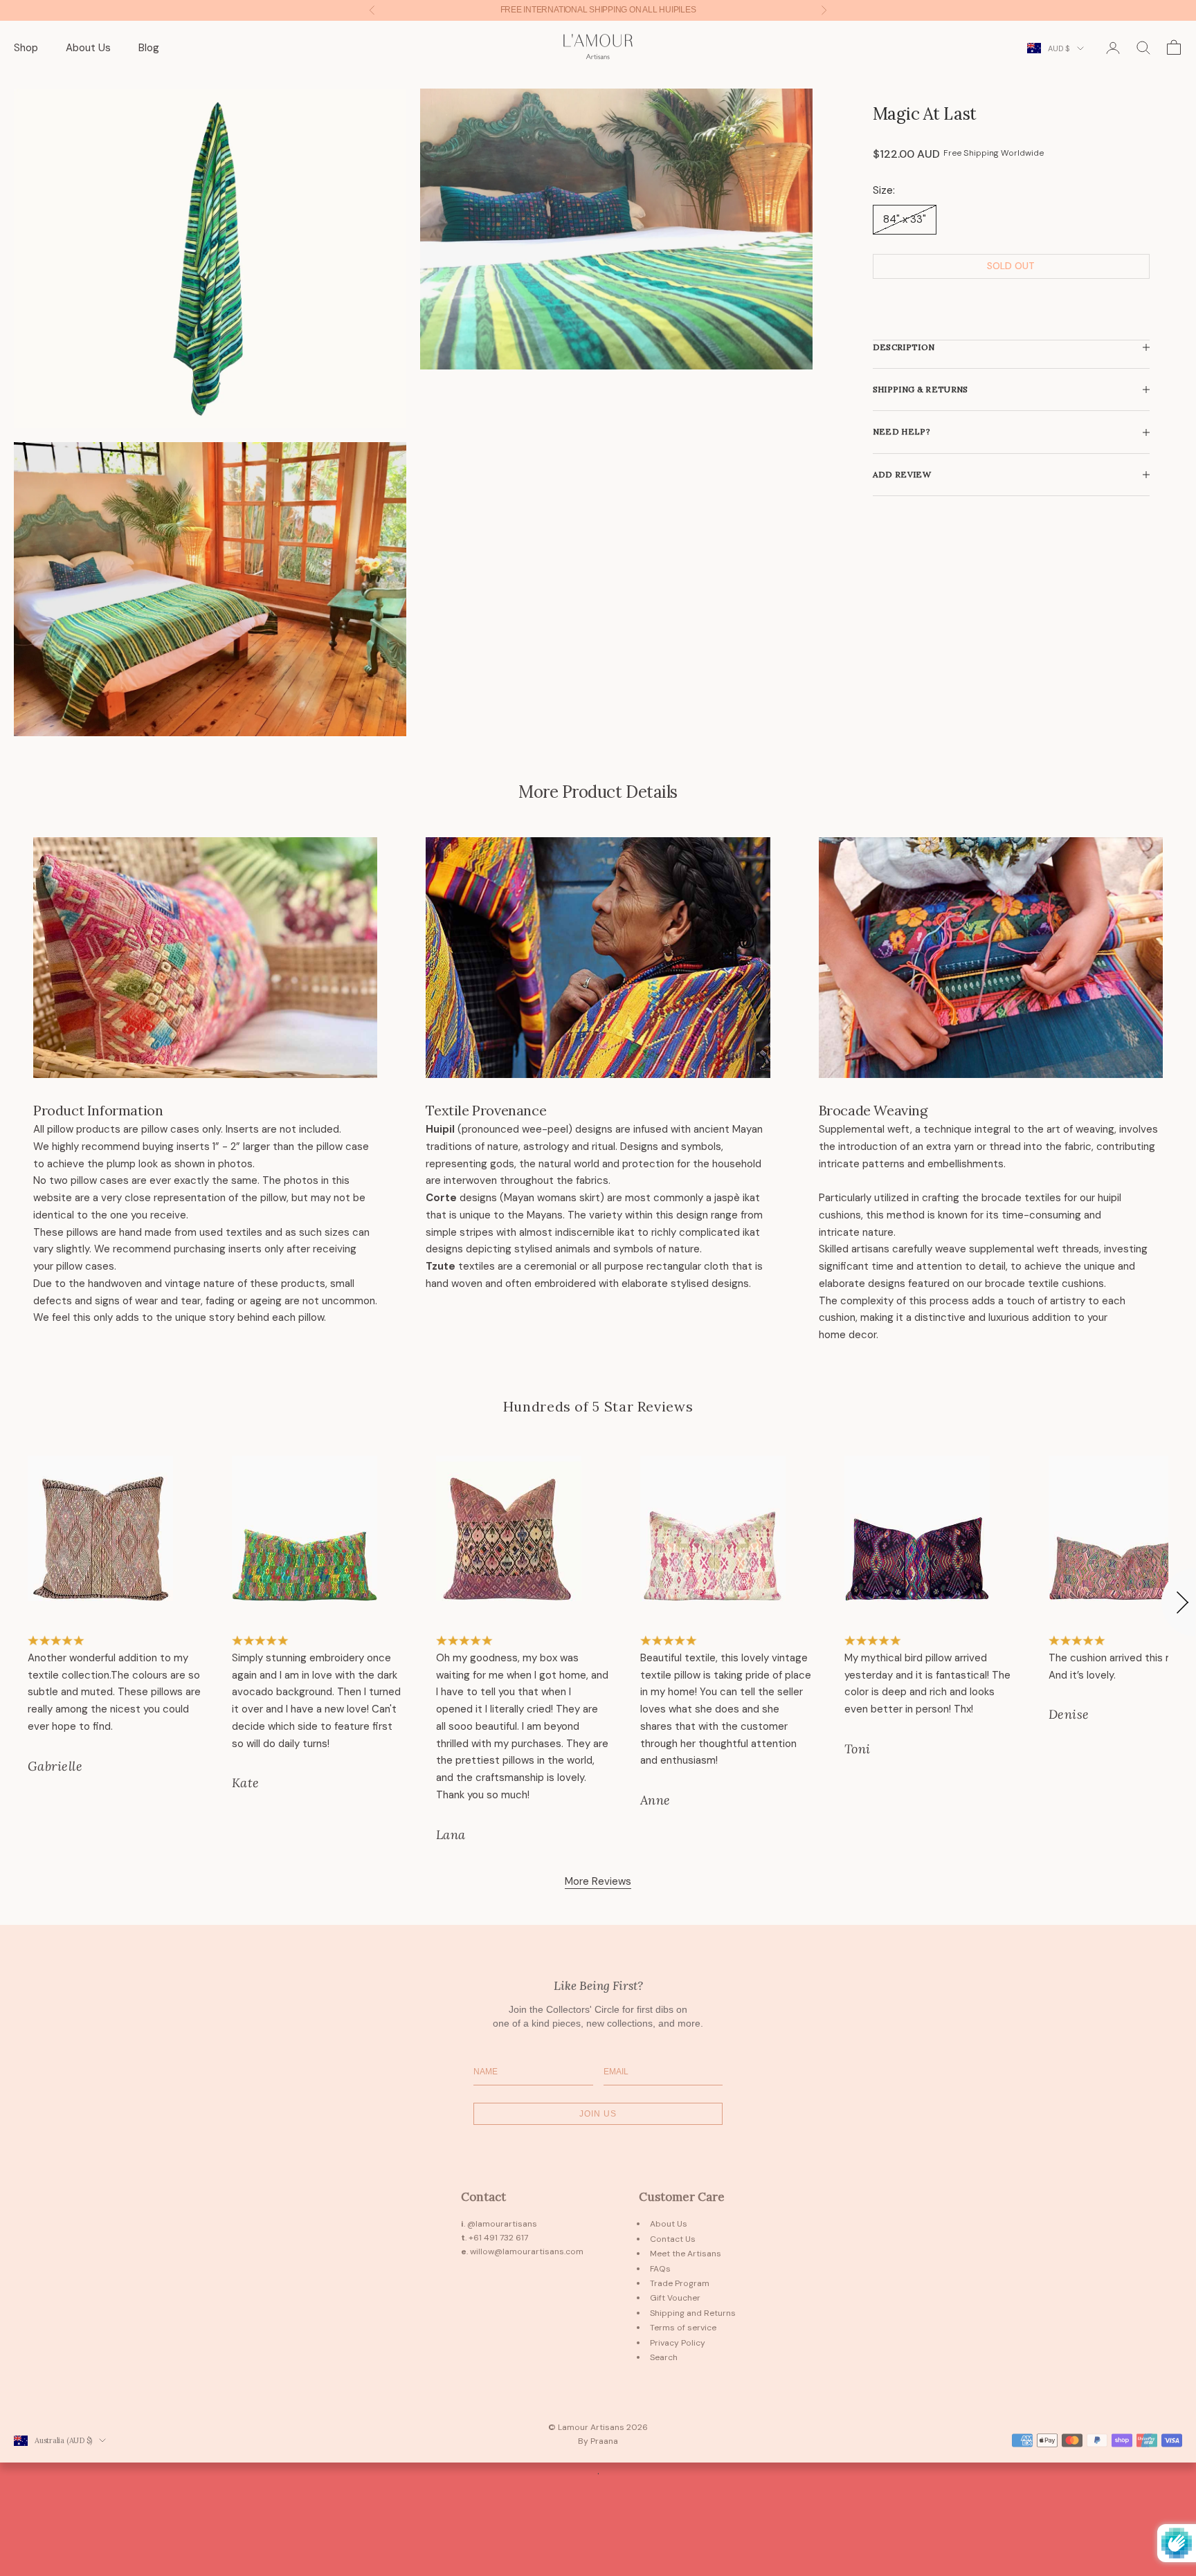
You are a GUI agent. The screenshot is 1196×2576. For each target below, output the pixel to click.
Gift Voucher (675, 2298)
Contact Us (673, 2239)
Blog (149, 48)
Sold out (1011, 266)
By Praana (598, 2441)
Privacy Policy (678, 2343)
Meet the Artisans (686, 2254)
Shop (26, 48)
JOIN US (598, 2114)
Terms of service (683, 2328)
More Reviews (598, 1881)
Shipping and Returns (693, 2313)
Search (664, 2357)
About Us (88, 48)
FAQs (660, 2269)
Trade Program (680, 2283)
